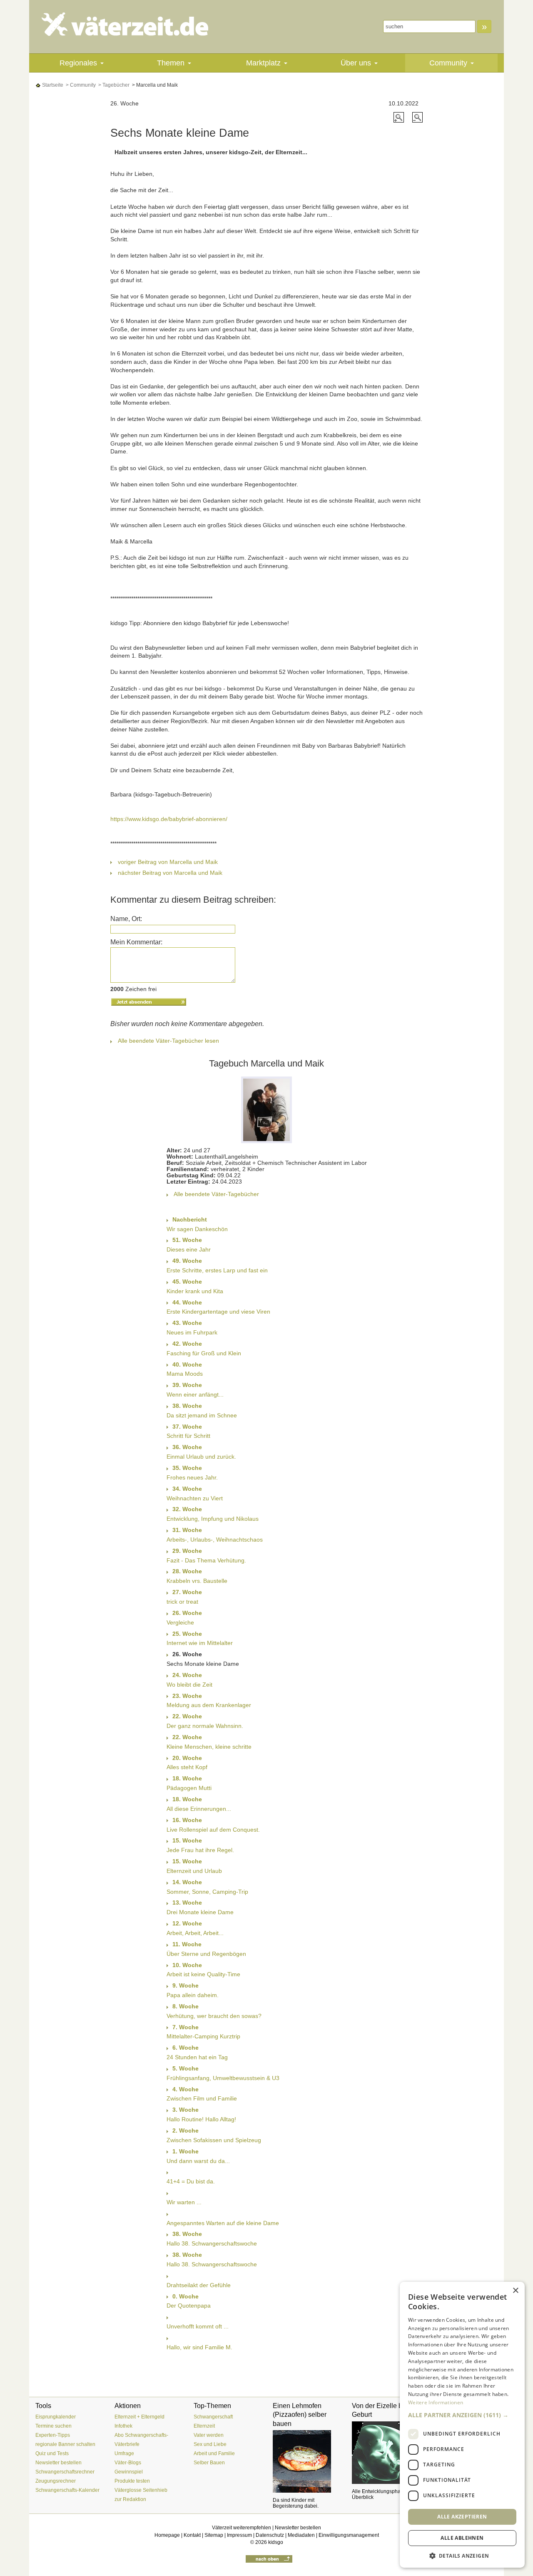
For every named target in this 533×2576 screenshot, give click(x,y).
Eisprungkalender (56, 2417)
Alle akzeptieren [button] (462, 2516)
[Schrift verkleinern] (417, 117)
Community (448, 63)
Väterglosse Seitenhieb (141, 2490)
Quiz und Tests (52, 2453)
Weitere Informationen (436, 2402)
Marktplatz (263, 63)
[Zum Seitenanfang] (269, 2558)
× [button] (515, 2291)
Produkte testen (132, 2481)
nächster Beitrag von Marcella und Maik (170, 873)
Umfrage (124, 2453)
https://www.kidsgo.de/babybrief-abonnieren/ (169, 819)
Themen (171, 63)
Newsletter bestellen (59, 2463)
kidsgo (276, 2542)
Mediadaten (301, 2535)
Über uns (356, 63)
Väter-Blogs (128, 2463)
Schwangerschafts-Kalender (67, 2490)
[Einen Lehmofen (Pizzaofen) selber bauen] (306, 2461)
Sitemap (214, 2535)
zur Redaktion (130, 2499)
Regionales (78, 63)
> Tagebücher (113, 85)
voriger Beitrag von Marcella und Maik (168, 862)
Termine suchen (54, 2426)
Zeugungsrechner (56, 2481)
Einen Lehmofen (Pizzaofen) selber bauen (300, 2415)
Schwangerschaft (213, 2417)
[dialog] (462, 2425)
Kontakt (192, 2535)
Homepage (167, 2535)
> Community (80, 85)
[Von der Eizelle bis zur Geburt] (385, 2453)
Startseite (52, 85)
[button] (462, 2415)
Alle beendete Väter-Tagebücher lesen (168, 1041)
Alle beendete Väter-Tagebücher (216, 1194)
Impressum (239, 2535)
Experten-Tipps (53, 2435)
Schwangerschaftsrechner (65, 2472)
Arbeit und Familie (214, 2453)
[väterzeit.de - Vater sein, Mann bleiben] (132, 24)
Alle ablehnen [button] (462, 2538)
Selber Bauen (209, 2463)
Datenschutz (270, 2535)
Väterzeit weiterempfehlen (242, 2528)
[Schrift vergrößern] (400, 117)
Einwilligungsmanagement (349, 2535)
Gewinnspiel (129, 2472)
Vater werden (209, 2435)
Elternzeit (204, 2426)
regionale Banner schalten (65, 2444)
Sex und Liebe (210, 2444)
